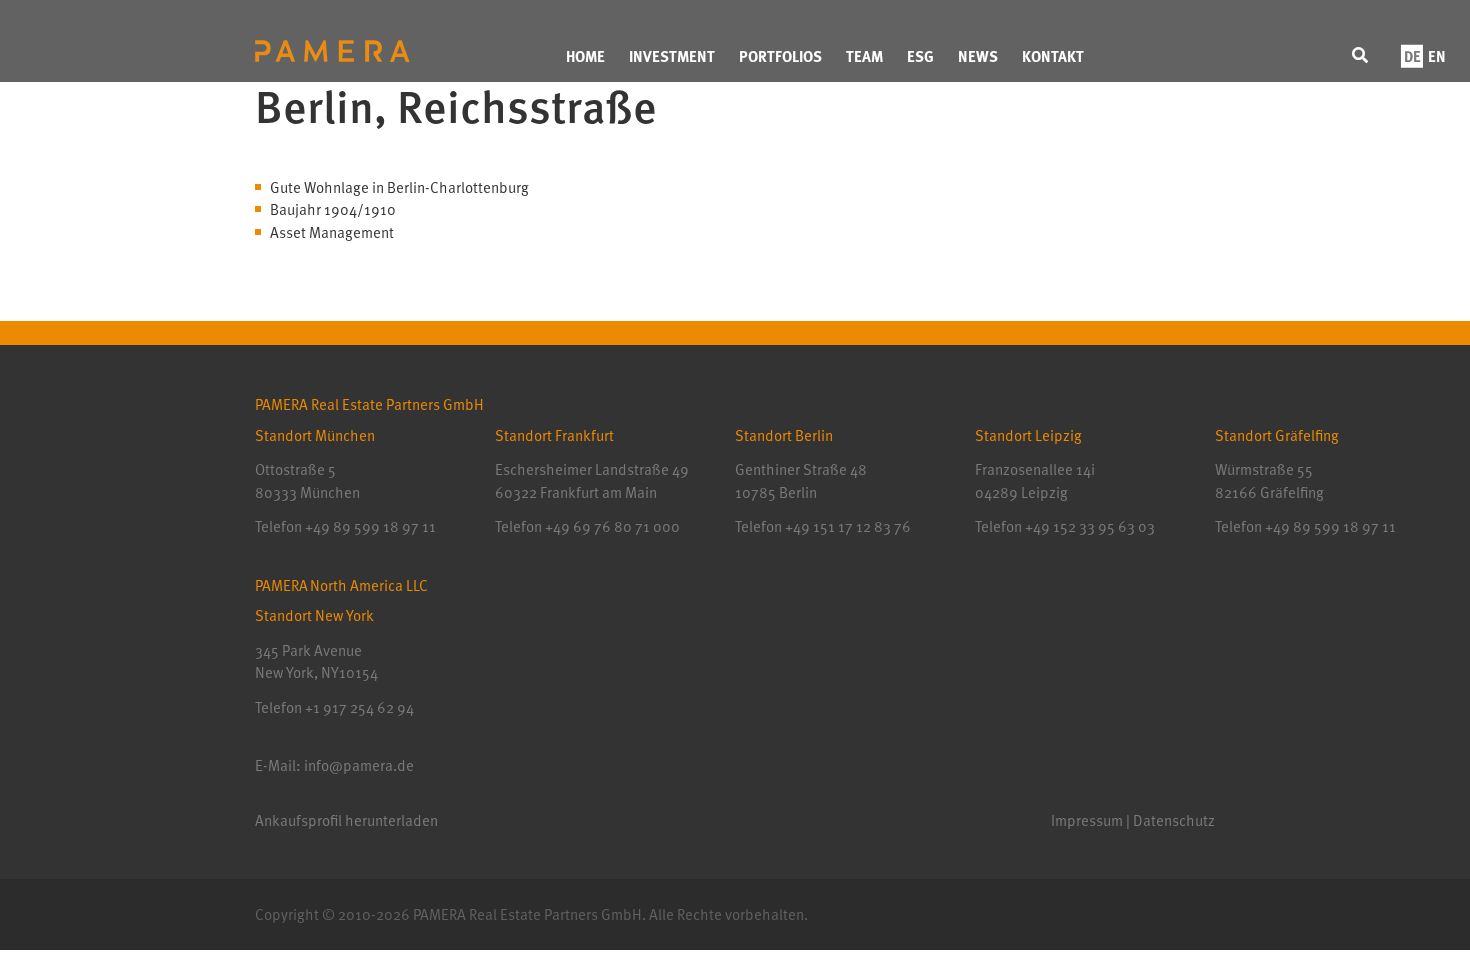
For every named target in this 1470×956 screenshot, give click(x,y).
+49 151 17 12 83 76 (846, 526)
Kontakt (1053, 56)
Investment (672, 56)
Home (585, 56)
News (978, 56)
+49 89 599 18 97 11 (370, 526)
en (1437, 56)
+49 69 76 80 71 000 (612, 526)
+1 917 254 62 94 (359, 707)
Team (864, 56)
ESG (920, 56)
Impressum (1087, 820)
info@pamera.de (359, 765)
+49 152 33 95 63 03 (1088, 526)
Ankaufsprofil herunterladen (346, 820)
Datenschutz (1174, 820)
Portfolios (780, 56)
